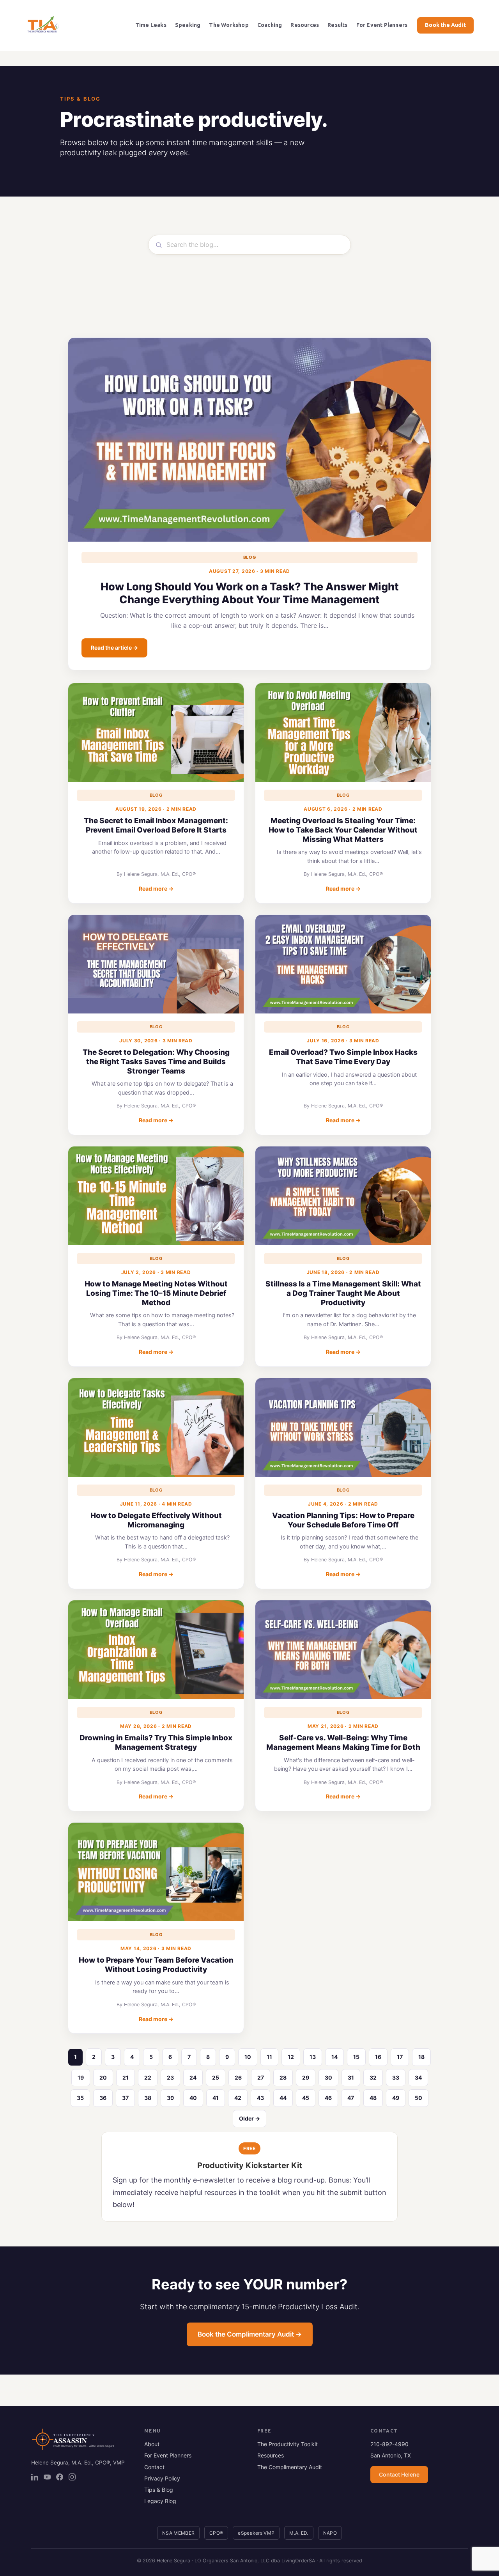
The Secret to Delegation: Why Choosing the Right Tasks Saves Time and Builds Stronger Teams (156, 1062)
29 (306, 2077)
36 (103, 2098)
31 (351, 2077)
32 (373, 2077)
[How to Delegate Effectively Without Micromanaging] (156, 1427)
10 (248, 2057)
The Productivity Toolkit (288, 2444)
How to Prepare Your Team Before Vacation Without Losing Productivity (156, 1965)
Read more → (156, 888)
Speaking (188, 25)
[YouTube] (47, 2477)
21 (126, 2077)
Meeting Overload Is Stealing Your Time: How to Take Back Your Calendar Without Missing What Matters (343, 830)
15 (356, 2057)
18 (421, 2057)
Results (337, 25)
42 (238, 2098)
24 (193, 2077)
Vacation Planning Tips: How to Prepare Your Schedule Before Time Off (343, 1520)
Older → (249, 2118)
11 (269, 2057)
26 (238, 2077)
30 (328, 2077)
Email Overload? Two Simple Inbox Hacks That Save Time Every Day (343, 1057)
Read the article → (114, 648)
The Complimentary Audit (290, 2467)
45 (306, 2098)
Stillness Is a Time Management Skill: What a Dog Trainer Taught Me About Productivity (343, 1293)
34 (418, 2077)
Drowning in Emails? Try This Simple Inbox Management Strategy (156, 1742)
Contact (154, 2467)
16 (378, 2057)
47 (351, 2098)
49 (396, 2098)
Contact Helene (399, 2474)
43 (260, 2098)
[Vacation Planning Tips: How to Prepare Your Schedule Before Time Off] (343, 1427)
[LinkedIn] (35, 2477)
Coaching (270, 25)
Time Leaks (151, 25)
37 (125, 2098)
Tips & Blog (159, 2490)
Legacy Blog (160, 2501)
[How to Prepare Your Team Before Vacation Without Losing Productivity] (156, 1872)
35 (80, 2098)
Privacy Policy (162, 2478)
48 (373, 2098)
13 (313, 2057)
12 (291, 2057)
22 (148, 2077)
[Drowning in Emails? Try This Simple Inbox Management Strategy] (156, 1650)
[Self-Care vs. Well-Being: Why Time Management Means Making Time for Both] (343, 1650)
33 (396, 2077)
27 (261, 2077)
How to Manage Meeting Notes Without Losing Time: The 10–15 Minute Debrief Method (156, 1293)
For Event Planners (382, 25)
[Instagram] (72, 2477)
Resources (305, 25)
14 (334, 2057)
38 (148, 2098)
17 (400, 2057)
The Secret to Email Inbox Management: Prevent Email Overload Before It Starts (156, 825)
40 (193, 2098)
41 (216, 2098)
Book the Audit (445, 25)
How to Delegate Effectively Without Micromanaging (156, 1520)
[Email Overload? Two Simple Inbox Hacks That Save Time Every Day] (343, 964)
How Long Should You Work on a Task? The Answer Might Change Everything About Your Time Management (250, 593)
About (152, 2444)
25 (216, 2077)
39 (170, 2098)
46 (328, 2098)
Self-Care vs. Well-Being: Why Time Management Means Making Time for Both (343, 1742)
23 (170, 2077)
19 (81, 2077)
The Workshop (229, 25)
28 (283, 2077)
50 (418, 2098)
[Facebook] (60, 2477)
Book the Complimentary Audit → (250, 2334)
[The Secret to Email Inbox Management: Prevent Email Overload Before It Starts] (156, 733)
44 (283, 2098)
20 (103, 2077)
